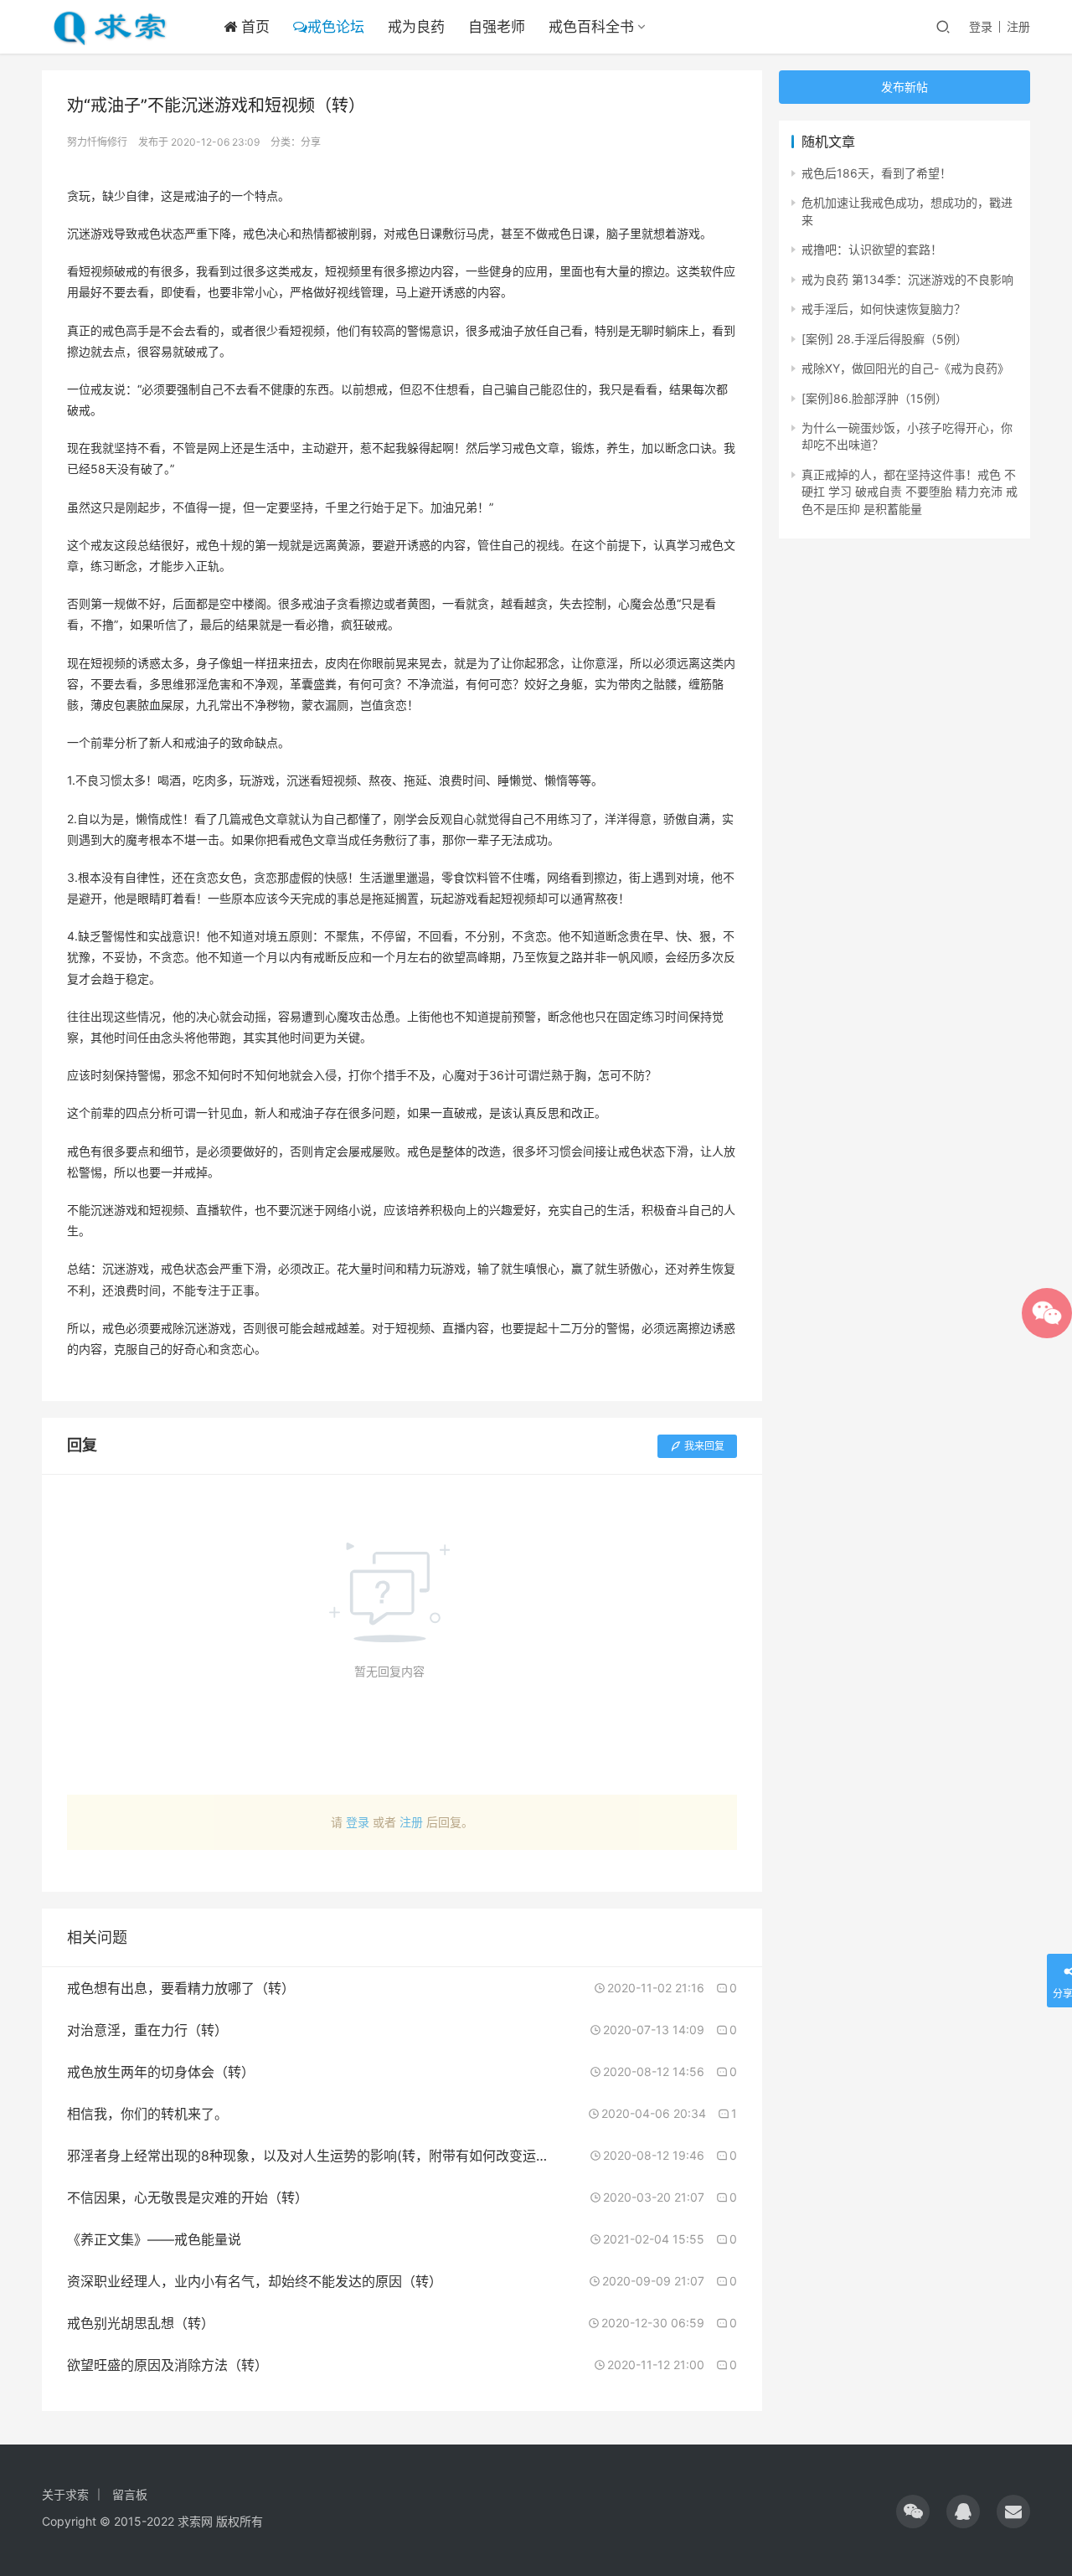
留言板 (130, 2494)
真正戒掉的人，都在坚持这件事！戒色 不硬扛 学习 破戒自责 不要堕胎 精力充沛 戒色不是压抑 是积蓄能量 (910, 492)
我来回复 (704, 1446)
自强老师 (497, 27)
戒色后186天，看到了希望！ (876, 173)
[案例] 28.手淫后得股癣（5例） (884, 339)
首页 (253, 27)
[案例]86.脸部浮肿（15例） (874, 398)
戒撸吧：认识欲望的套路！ (872, 249)
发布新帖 (904, 87)
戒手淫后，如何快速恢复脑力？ (884, 309)
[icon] (913, 2512)
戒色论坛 (336, 27)
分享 (311, 142)
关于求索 (65, 2494)
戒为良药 (416, 27)
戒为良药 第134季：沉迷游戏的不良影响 (907, 279)
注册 (1018, 26)
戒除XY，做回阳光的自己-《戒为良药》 (905, 368)
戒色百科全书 (591, 27)
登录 (981, 26)
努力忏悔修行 (97, 142)
